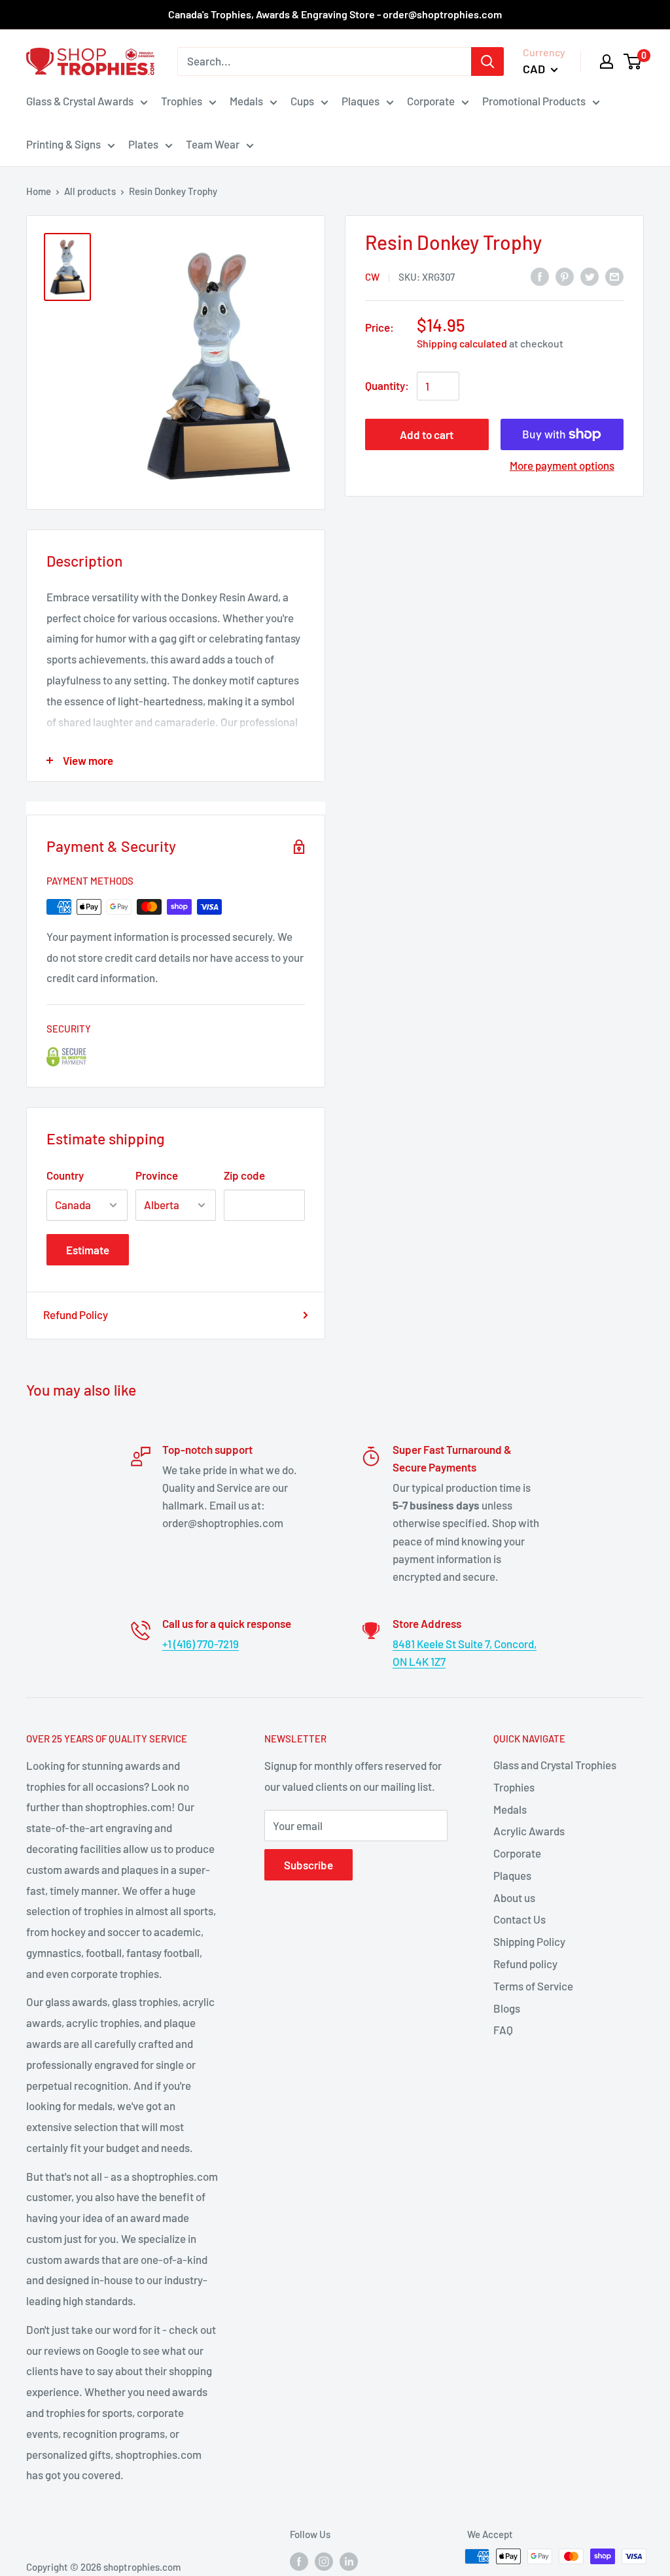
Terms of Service (533, 1986)
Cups (302, 101)
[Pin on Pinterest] (565, 275)
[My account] (607, 62)
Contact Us (520, 1919)
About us (514, 1897)
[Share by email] (614, 275)
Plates (143, 144)
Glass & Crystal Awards (80, 101)
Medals (246, 101)
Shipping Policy (529, 1941)
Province (157, 1175)
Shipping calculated (462, 343)
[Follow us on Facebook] (299, 2561)
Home (39, 191)
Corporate (431, 101)
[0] (633, 62)
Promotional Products (534, 101)
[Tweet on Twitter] (590, 275)
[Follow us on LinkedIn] (349, 2561)
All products (90, 191)
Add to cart (427, 434)
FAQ (503, 2030)
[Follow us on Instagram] (324, 2561)
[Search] (487, 62)
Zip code (244, 1175)
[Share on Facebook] (540, 275)
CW (372, 277)
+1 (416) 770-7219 (201, 1644)
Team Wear (213, 144)
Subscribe (309, 1865)
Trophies (182, 101)
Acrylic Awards (529, 1831)
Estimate (88, 1250)
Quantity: (387, 385)
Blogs (507, 2008)
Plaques (361, 101)
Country (65, 1175)
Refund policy (525, 1964)
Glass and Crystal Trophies (555, 1765)
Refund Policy (76, 1314)
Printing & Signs (63, 144)
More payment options (562, 465)
